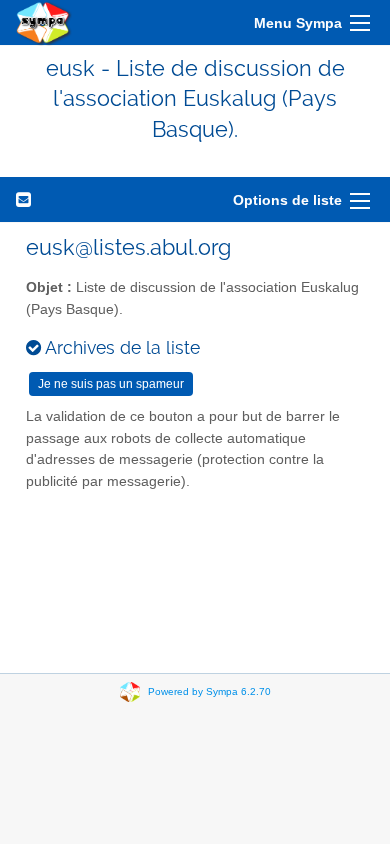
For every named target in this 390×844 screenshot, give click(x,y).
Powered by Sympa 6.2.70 (209, 691)
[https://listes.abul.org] (44, 22)
